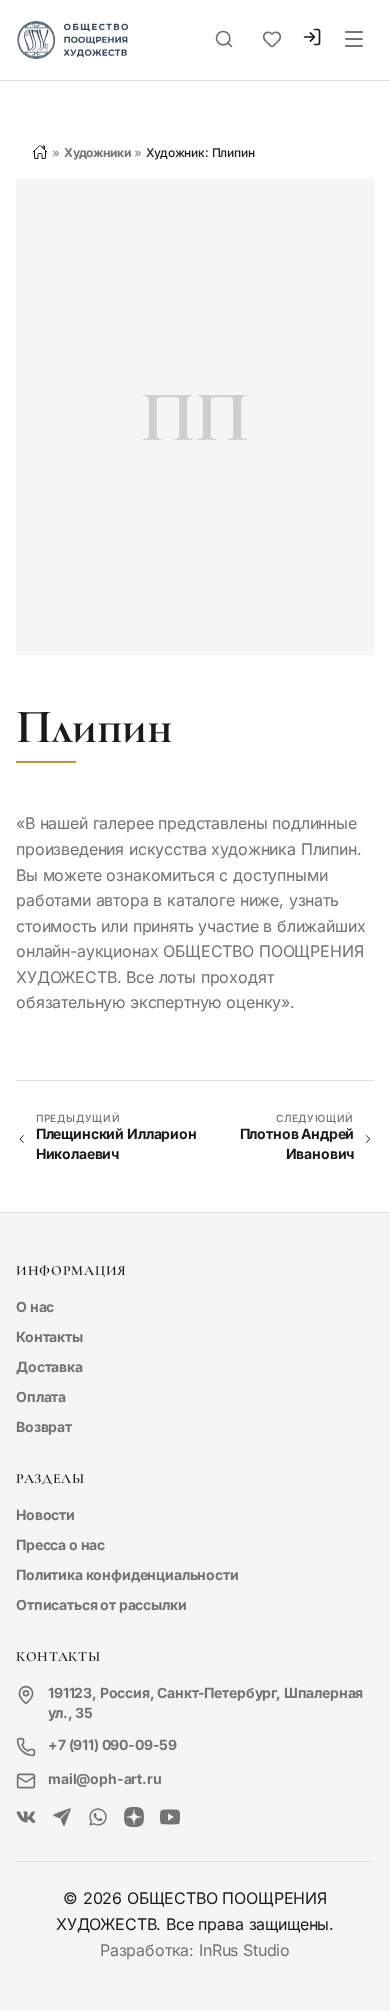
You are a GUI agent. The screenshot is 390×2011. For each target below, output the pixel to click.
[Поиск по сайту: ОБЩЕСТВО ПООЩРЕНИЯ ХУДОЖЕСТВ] (224, 40)
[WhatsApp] (98, 1818)
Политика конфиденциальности (127, 1574)
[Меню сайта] (354, 40)
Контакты (49, 1336)
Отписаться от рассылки (101, 1604)
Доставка (49, 1366)
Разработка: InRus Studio (195, 1950)
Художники (97, 152)
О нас (35, 1306)
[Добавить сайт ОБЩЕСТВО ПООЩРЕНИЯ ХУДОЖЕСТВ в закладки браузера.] (272, 40)
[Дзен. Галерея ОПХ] (134, 1818)
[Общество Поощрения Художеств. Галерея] (26, 1818)
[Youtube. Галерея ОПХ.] (170, 1818)
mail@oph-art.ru (105, 1778)
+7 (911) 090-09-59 (112, 1744)
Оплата (41, 1396)
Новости (45, 1514)
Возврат (44, 1426)
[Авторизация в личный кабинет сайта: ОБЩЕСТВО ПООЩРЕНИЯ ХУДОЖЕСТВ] (312, 39)
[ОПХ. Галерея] (62, 1818)
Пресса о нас (60, 1544)
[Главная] (40, 152)
